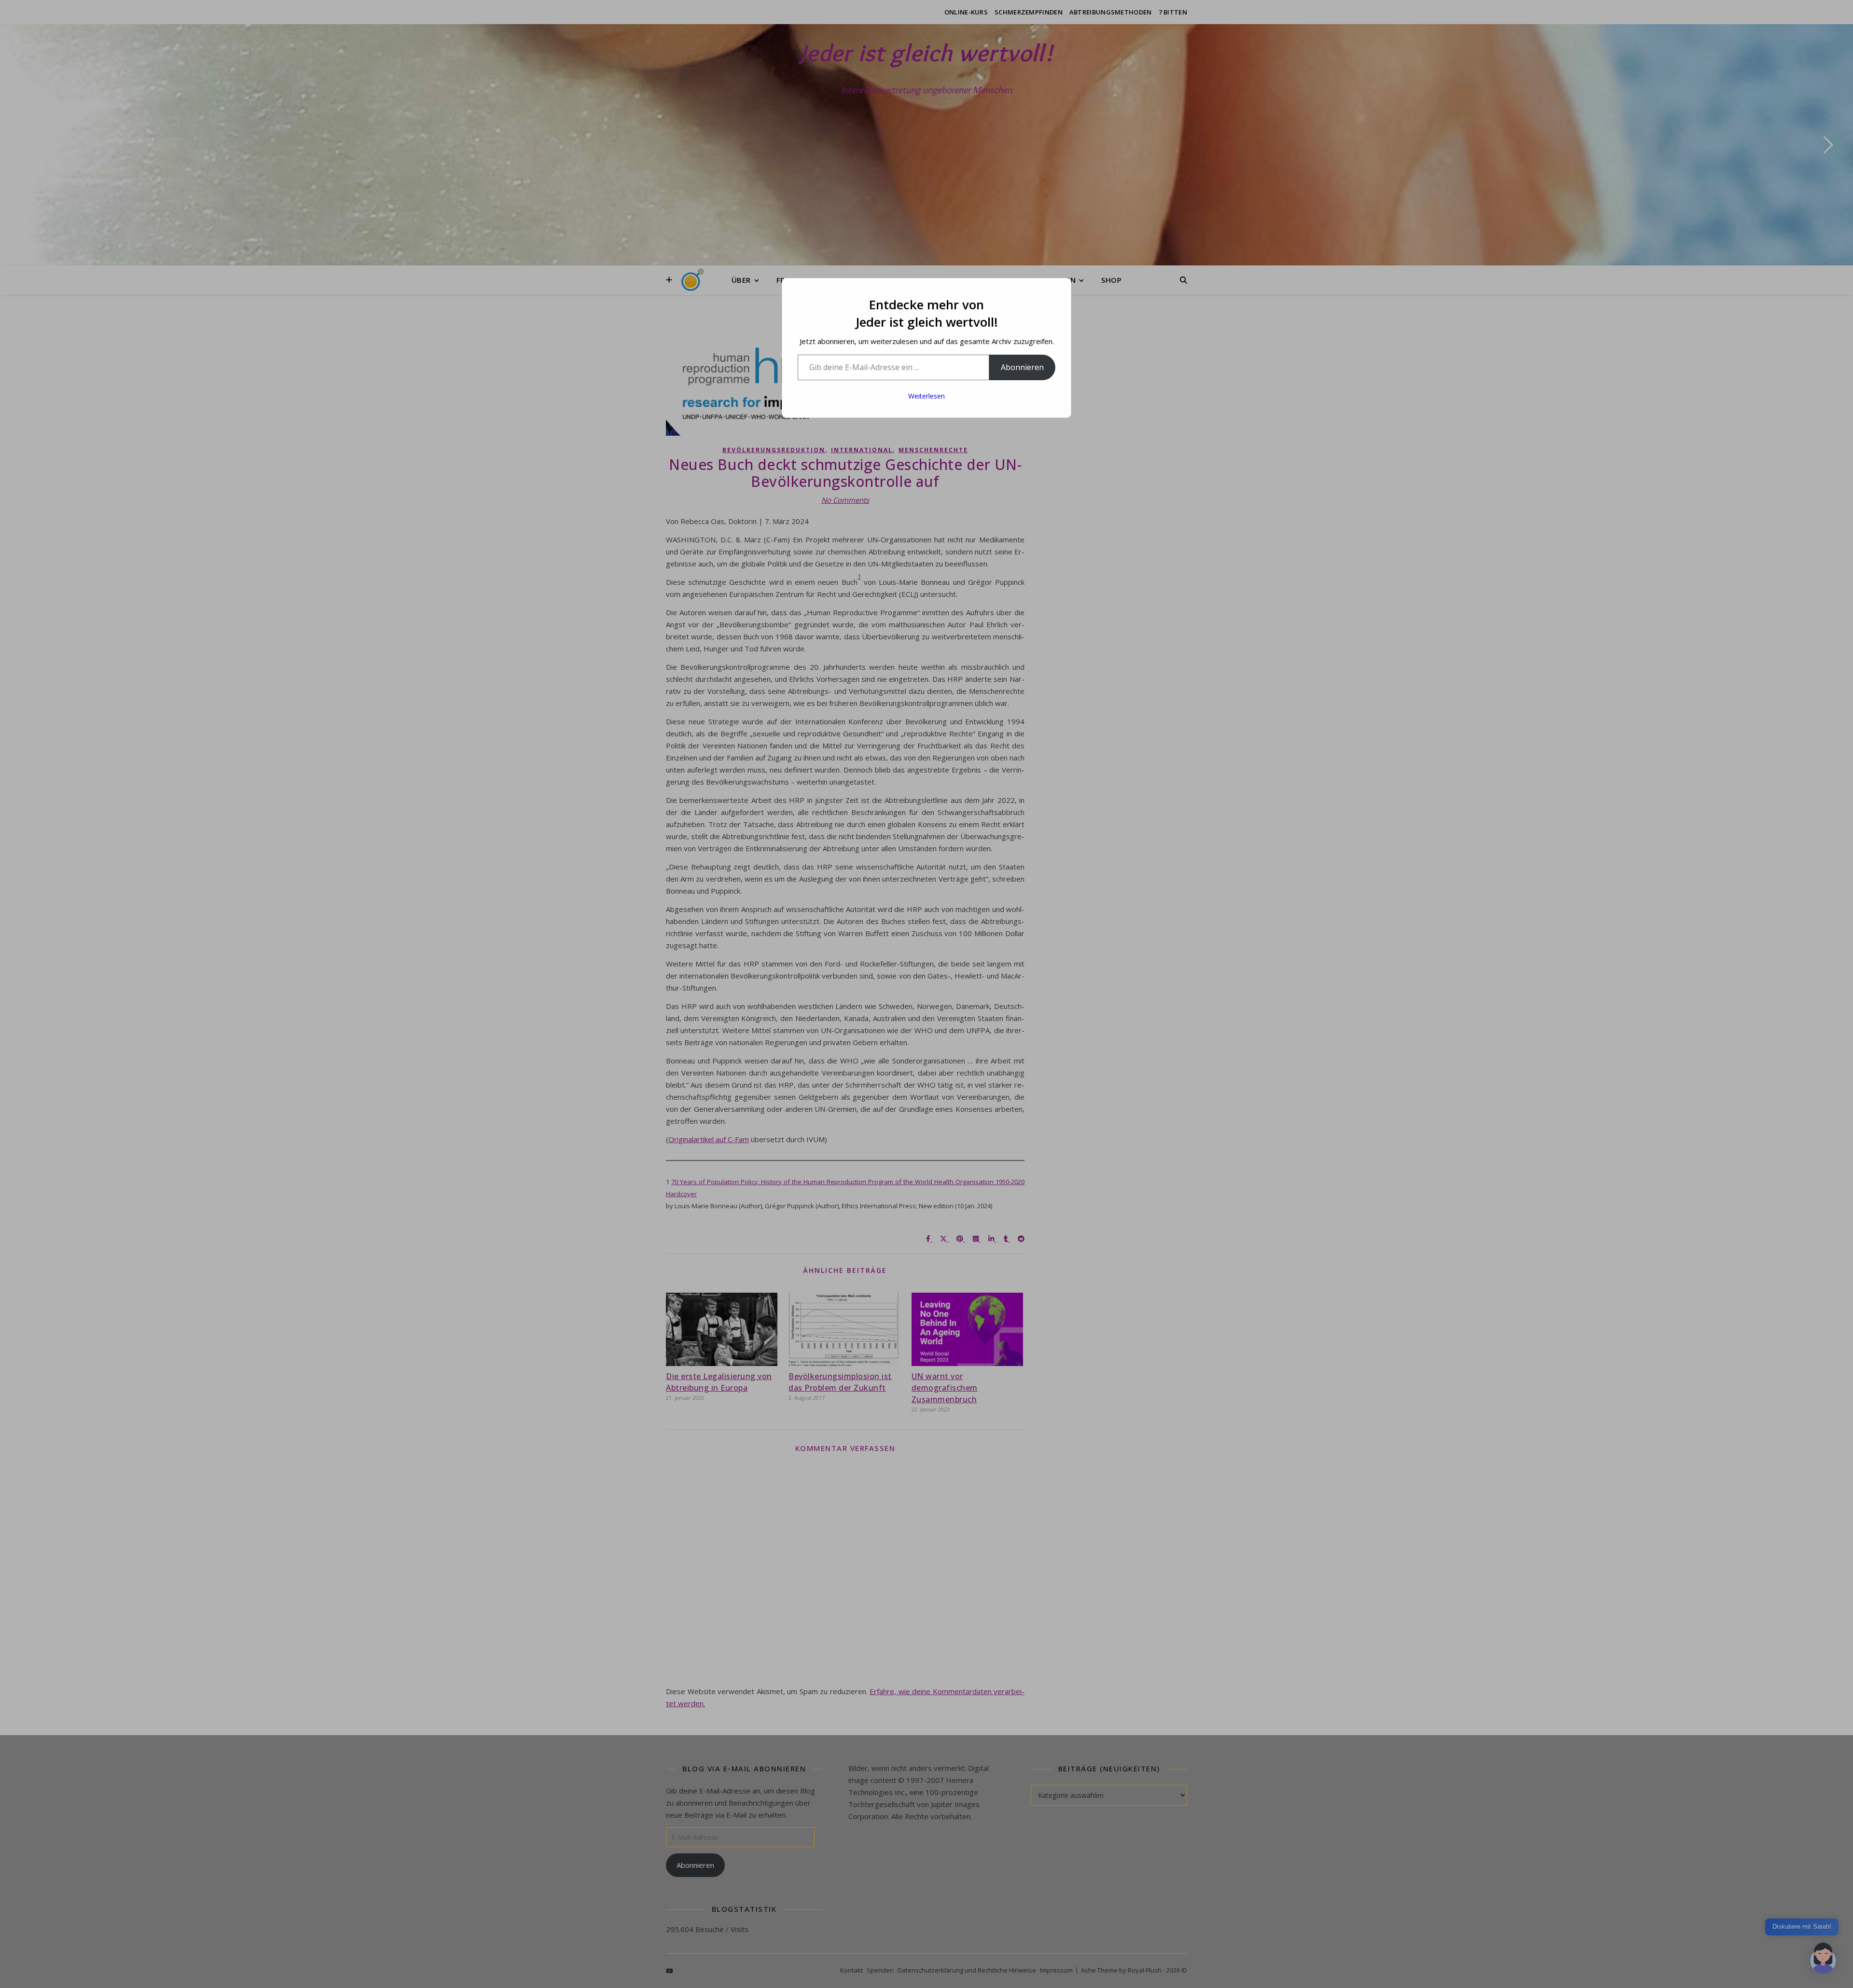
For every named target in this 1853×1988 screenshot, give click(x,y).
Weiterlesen (926, 396)
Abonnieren (1022, 367)
